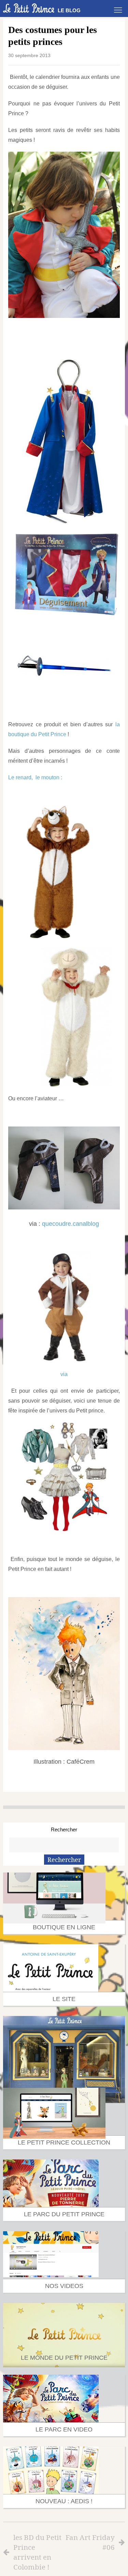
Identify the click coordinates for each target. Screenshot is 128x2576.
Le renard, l (23, 777)
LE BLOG (69, 10)
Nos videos (64, 2286)
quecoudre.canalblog (70, 1224)
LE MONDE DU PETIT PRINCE (64, 2358)
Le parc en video (64, 2429)
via (64, 1374)
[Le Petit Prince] (29, 8)
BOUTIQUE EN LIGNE (64, 1927)
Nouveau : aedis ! (64, 2501)
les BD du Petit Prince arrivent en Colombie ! (37, 2552)
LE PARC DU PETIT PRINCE (64, 2214)
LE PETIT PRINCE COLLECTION (64, 2142)
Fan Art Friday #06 (90, 2542)
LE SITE (64, 1999)
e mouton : (49, 777)
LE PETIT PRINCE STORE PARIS (64, 2071)
